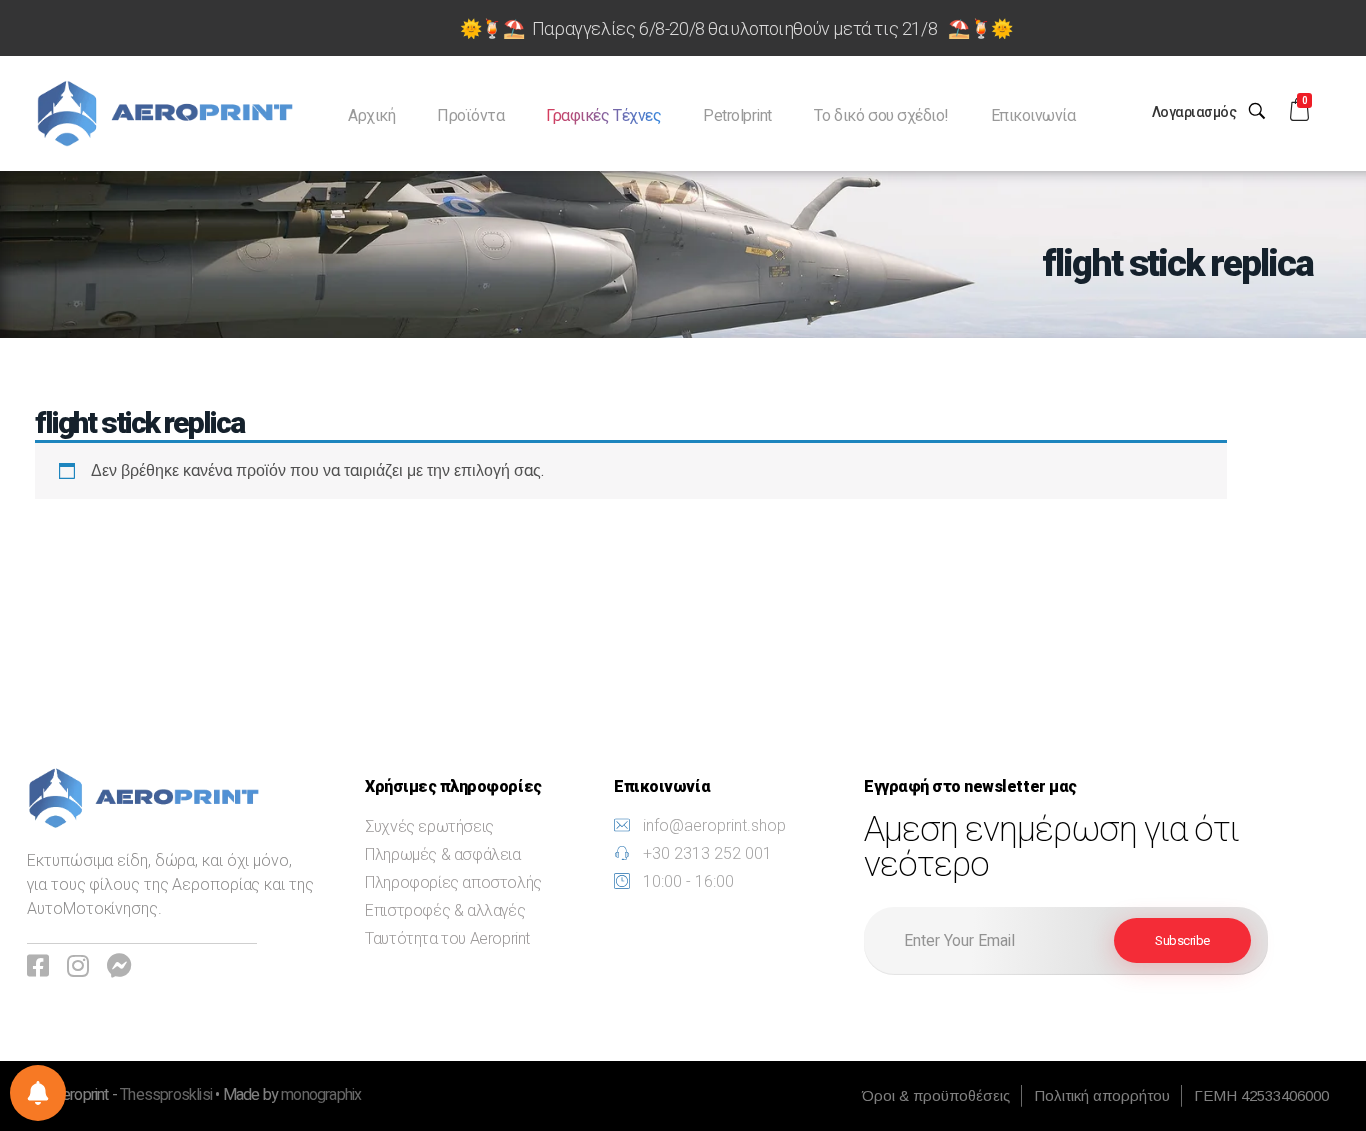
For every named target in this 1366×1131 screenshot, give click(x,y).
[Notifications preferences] (38, 1093)
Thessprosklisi (167, 1095)
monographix (321, 1095)
